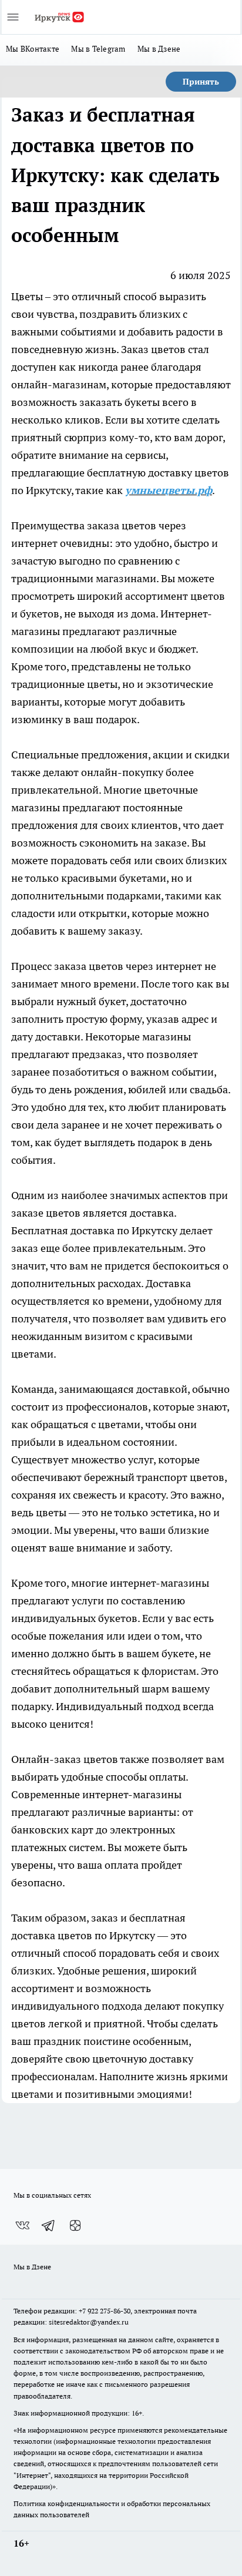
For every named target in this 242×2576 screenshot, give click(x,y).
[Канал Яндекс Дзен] (75, 2225)
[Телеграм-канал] (49, 2225)
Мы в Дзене (159, 49)
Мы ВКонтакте (33, 49)
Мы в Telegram (98, 49)
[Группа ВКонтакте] (22, 2225)
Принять (201, 82)
